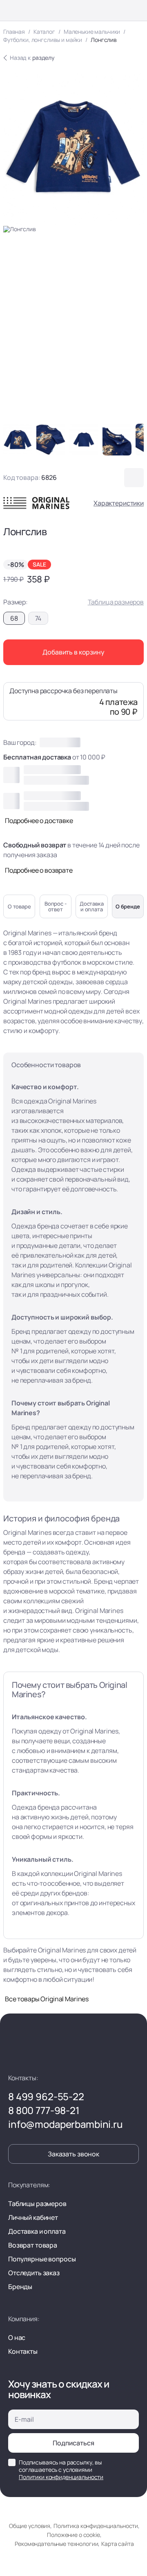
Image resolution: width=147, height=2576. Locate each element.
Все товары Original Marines (47, 1999)
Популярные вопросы (42, 2259)
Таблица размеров (116, 602)
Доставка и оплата (37, 2231)
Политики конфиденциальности (61, 2477)
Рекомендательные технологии (56, 2544)
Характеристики (119, 503)
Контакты (23, 2351)
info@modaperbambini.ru (66, 2124)
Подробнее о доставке (39, 821)
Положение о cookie (73, 2535)
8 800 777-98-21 (44, 2110)
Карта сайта (117, 2544)
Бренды (20, 2287)
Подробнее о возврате (39, 870)
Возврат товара (33, 2245)
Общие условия (30, 2526)
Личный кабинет (33, 2217)
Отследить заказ (34, 2273)
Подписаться (73, 2443)
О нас (17, 2337)
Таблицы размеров (37, 2204)
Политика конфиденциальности (96, 2526)
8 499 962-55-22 (46, 2097)
